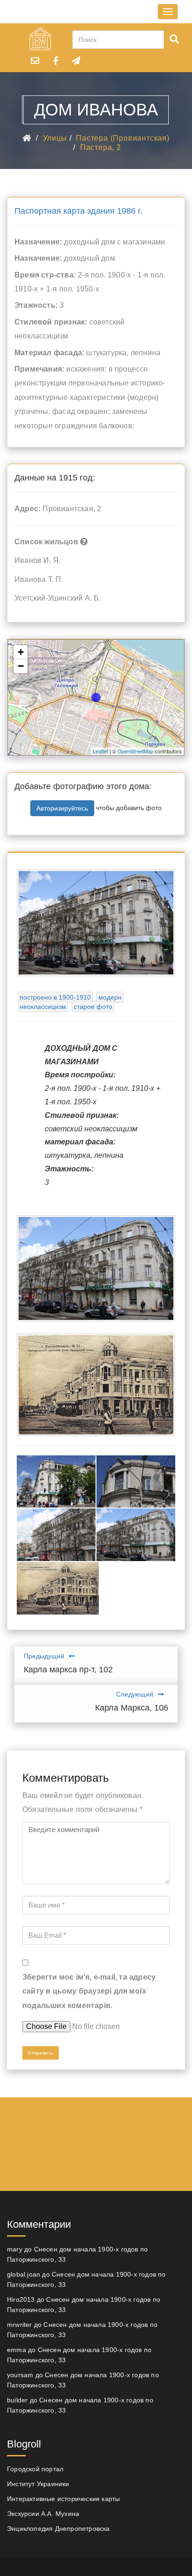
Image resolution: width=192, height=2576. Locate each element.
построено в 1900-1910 (55, 997)
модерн (110, 997)
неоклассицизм (43, 1007)
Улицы (55, 138)
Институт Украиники (38, 2484)
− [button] (21, 666)
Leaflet (100, 751)
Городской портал (35, 2469)
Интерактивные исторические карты (63, 2499)
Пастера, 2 (101, 147)
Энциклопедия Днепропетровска (58, 2529)
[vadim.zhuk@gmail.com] (35, 61)
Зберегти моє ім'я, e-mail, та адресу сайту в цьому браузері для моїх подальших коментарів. (89, 1991)
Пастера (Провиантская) (123, 138)
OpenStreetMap (135, 751)
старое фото (93, 1007)
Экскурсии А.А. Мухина (43, 2514)
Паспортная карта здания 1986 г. (79, 211)
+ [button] (21, 652)
